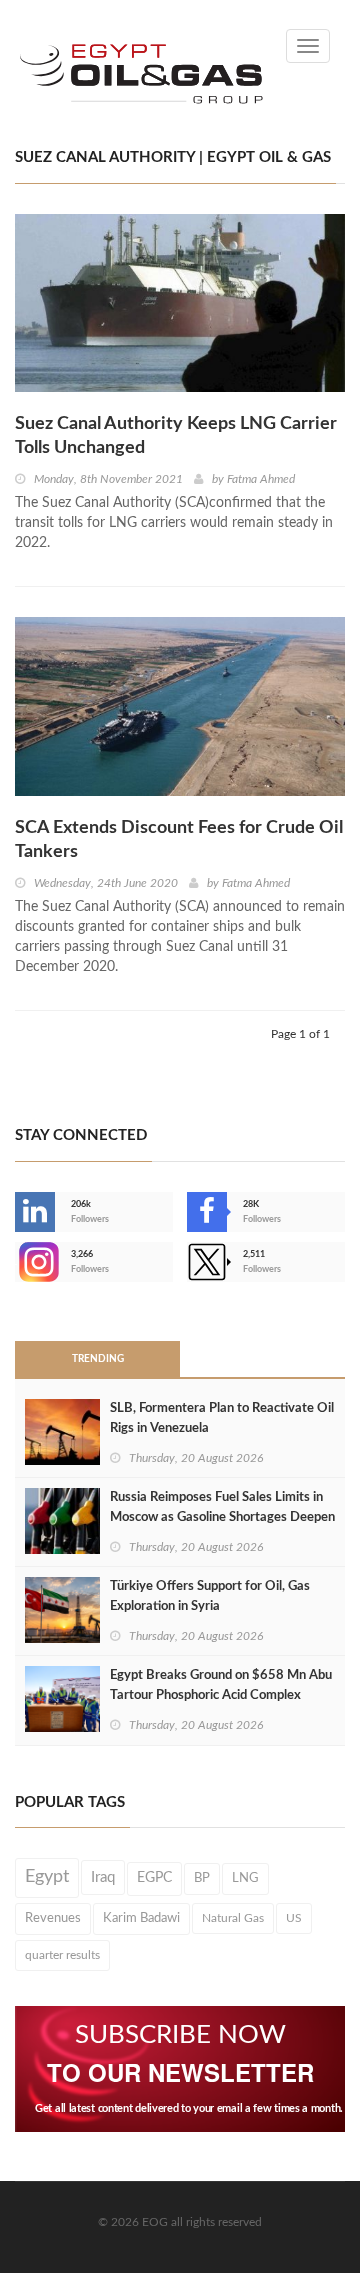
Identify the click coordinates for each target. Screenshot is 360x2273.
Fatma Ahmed (261, 479)
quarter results (62, 1955)
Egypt (47, 1877)
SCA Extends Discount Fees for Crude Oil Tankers (179, 840)
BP (202, 1878)
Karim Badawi (141, 1918)
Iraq (103, 1877)
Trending (98, 1359)
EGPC (154, 1878)
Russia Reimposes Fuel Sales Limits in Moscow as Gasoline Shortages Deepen (222, 1507)
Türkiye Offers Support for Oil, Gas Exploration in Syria (210, 1596)
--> (17, 1262)
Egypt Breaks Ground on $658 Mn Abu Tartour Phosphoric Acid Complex (221, 1685)
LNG (245, 1878)
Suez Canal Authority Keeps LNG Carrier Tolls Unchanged (176, 436)
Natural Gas (233, 1918)
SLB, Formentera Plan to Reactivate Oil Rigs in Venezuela (222, 1418)
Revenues (53, 1918)
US (294, 1918)
